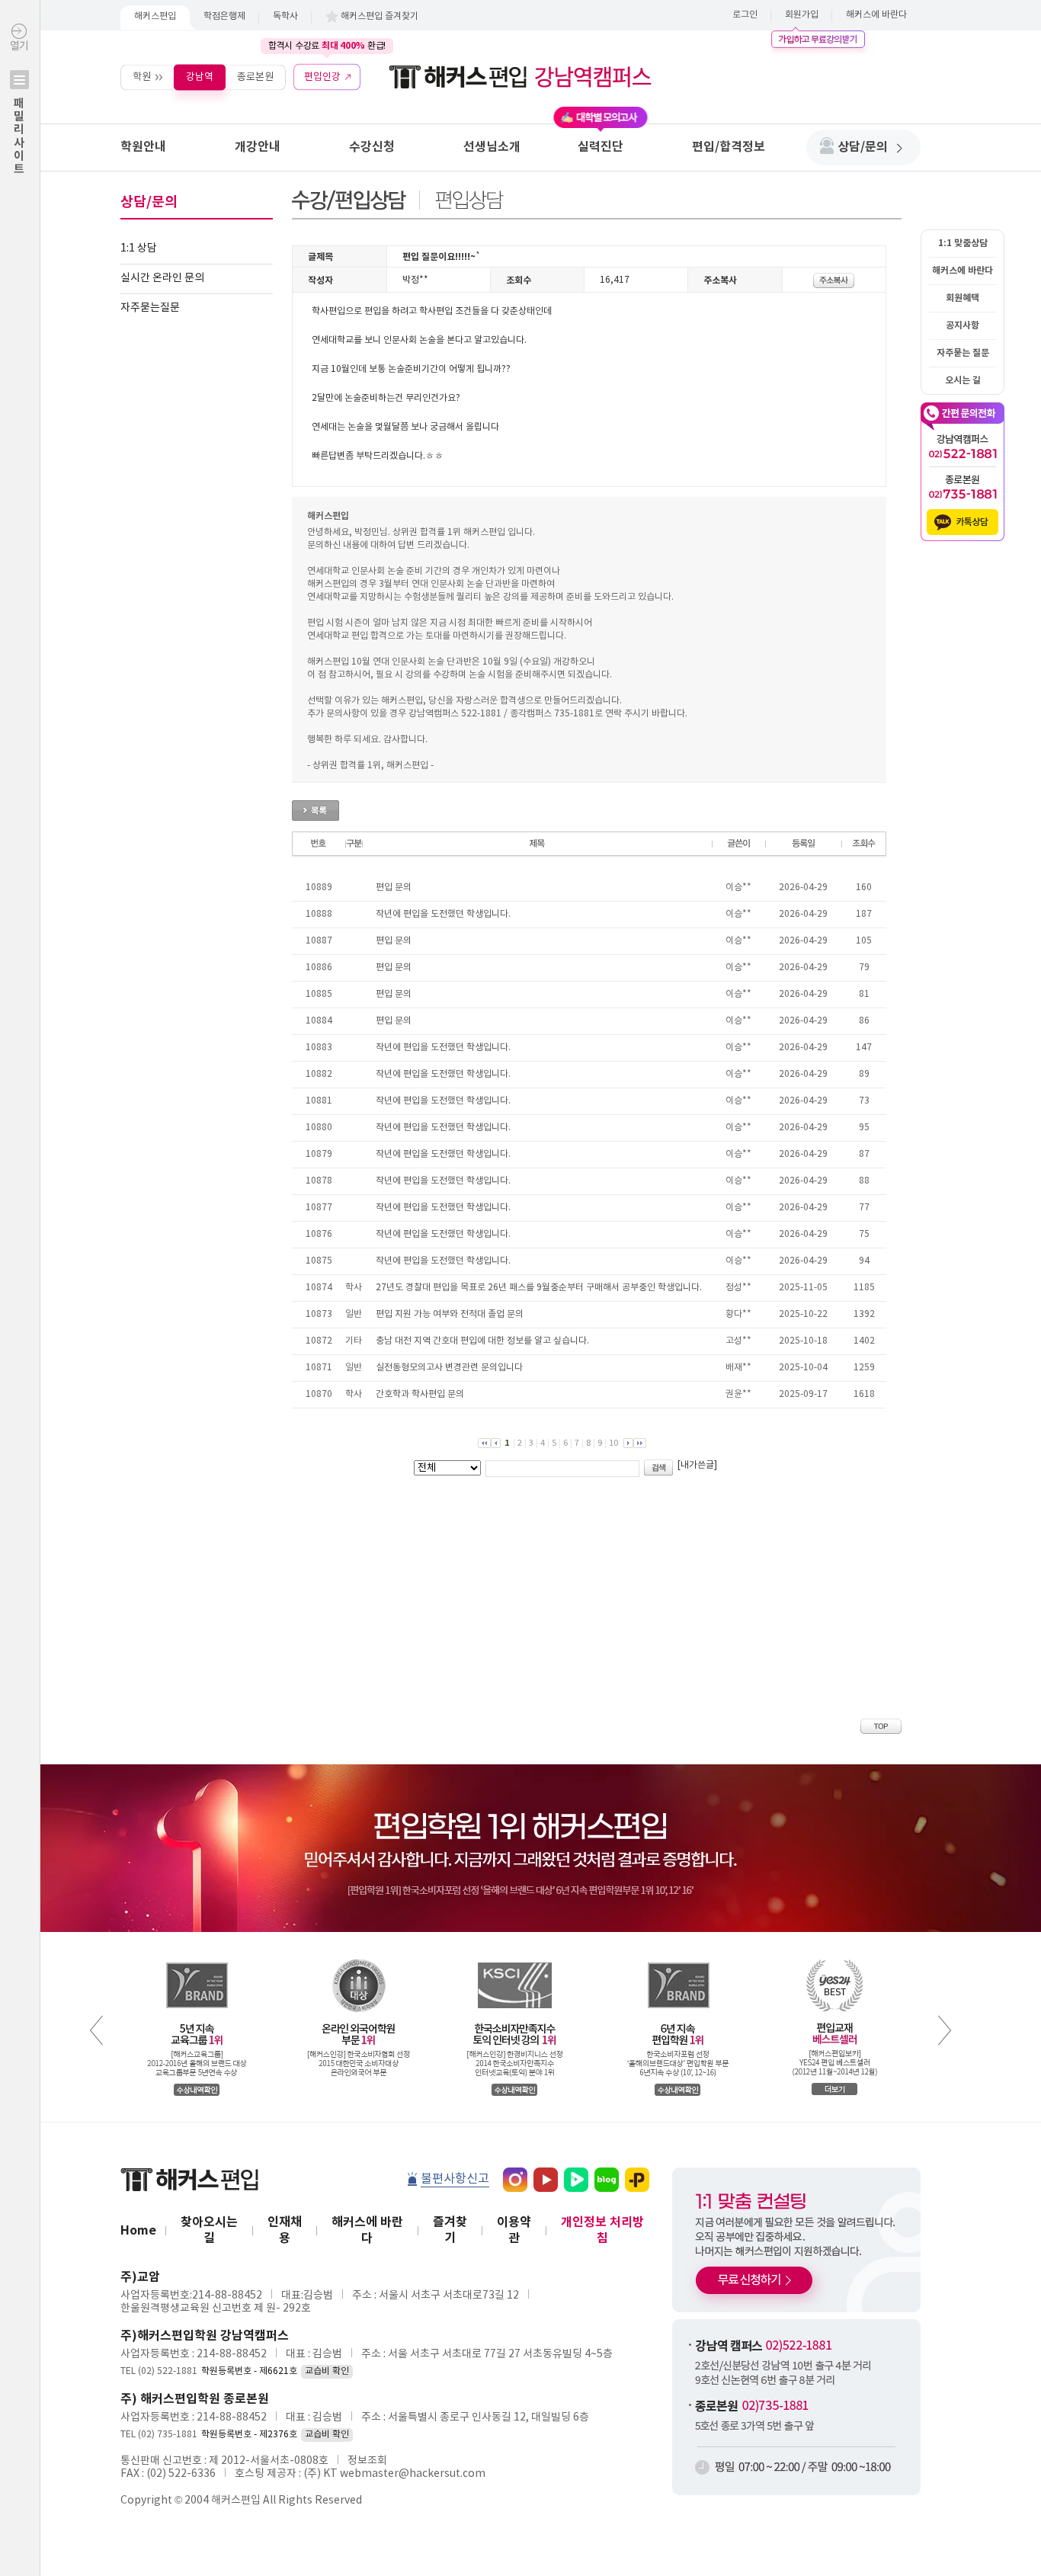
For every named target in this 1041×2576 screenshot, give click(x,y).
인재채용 (285, 2230)
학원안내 (143, 147)
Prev (96, 2030)
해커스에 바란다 (876, 15)
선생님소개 (492, 147)
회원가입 (802, 15)
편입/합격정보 (729, 147)
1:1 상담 (139, 248)
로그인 (745, 15)
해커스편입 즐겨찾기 (380, 16)
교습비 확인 (327, 2371)
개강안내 (258, 147)
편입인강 (322, 77)
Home (138, 2231)
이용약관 (514, 2230)
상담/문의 (863, 147)
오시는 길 (963, 380)
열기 (19, 108)
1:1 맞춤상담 (963, 243)
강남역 (200, 77)
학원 (142, 77)
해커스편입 (155, 16)
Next (945, 2030)
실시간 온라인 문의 (162, 278)
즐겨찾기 (450, 2230)
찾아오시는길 (209, 2230)
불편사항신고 (455, 2179)
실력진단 (601, 147)
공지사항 (963, 325)
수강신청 (372, 147)
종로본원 (255, 77)
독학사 (285, 16)
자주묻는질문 (150, 308)
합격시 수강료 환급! (327, 46)
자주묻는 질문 (963, 353)
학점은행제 (224, 16)
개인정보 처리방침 (602, 2230)
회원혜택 (963, 298)
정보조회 (367, 2461)
